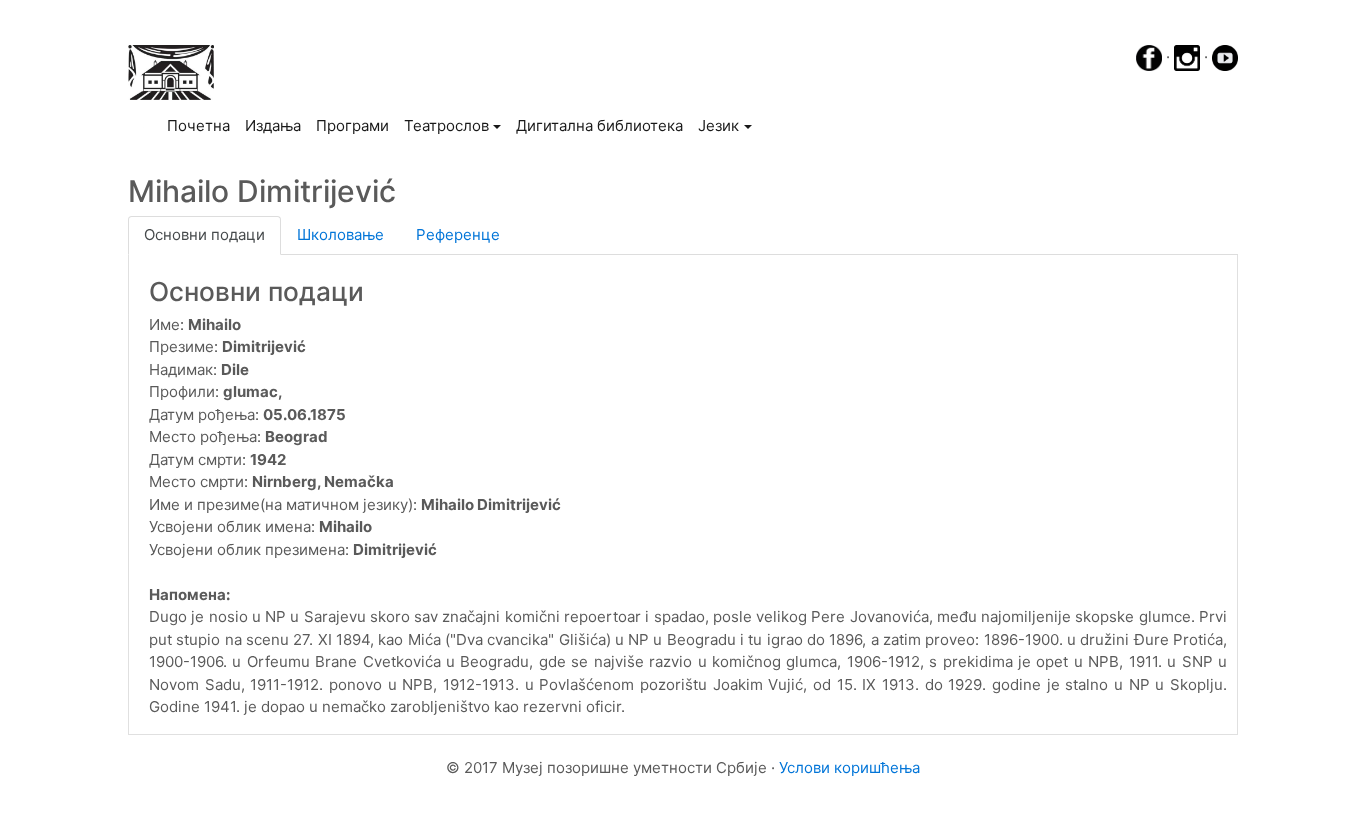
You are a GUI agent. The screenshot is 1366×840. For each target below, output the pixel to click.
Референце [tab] (458, 234)
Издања (273, 125)
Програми (352, 125)
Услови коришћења (849, 767)
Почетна (202, 125)
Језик (718, 125)
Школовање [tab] (340, 234)
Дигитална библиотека (599, 125)
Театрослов (446, 125)
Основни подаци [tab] (204, 234)
